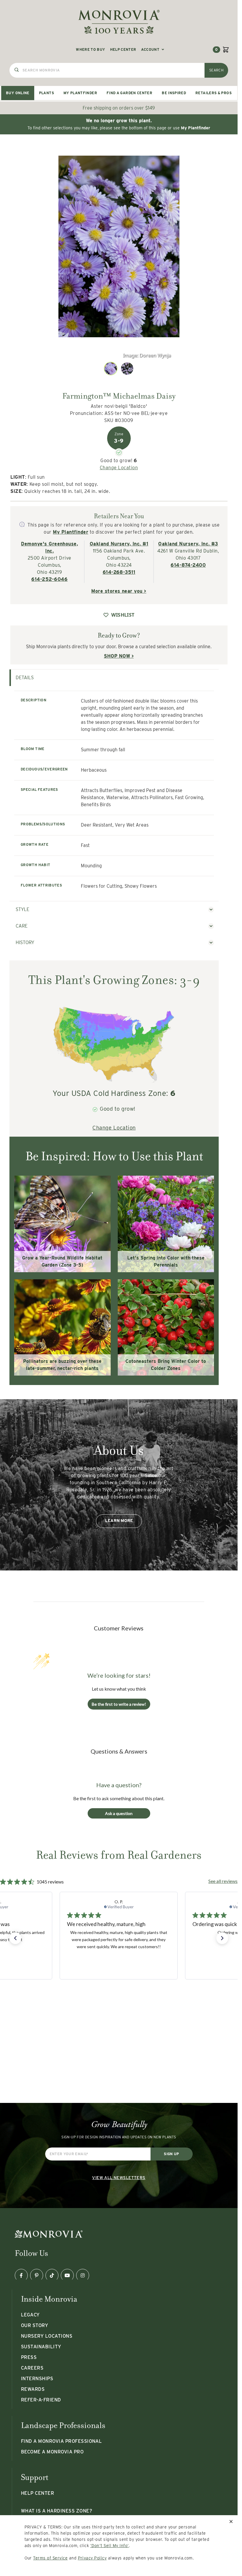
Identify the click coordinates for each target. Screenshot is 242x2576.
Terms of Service (50, 2558)
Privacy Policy (92, 2558)
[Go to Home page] (119, 22)
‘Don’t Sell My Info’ (110, 2546)
